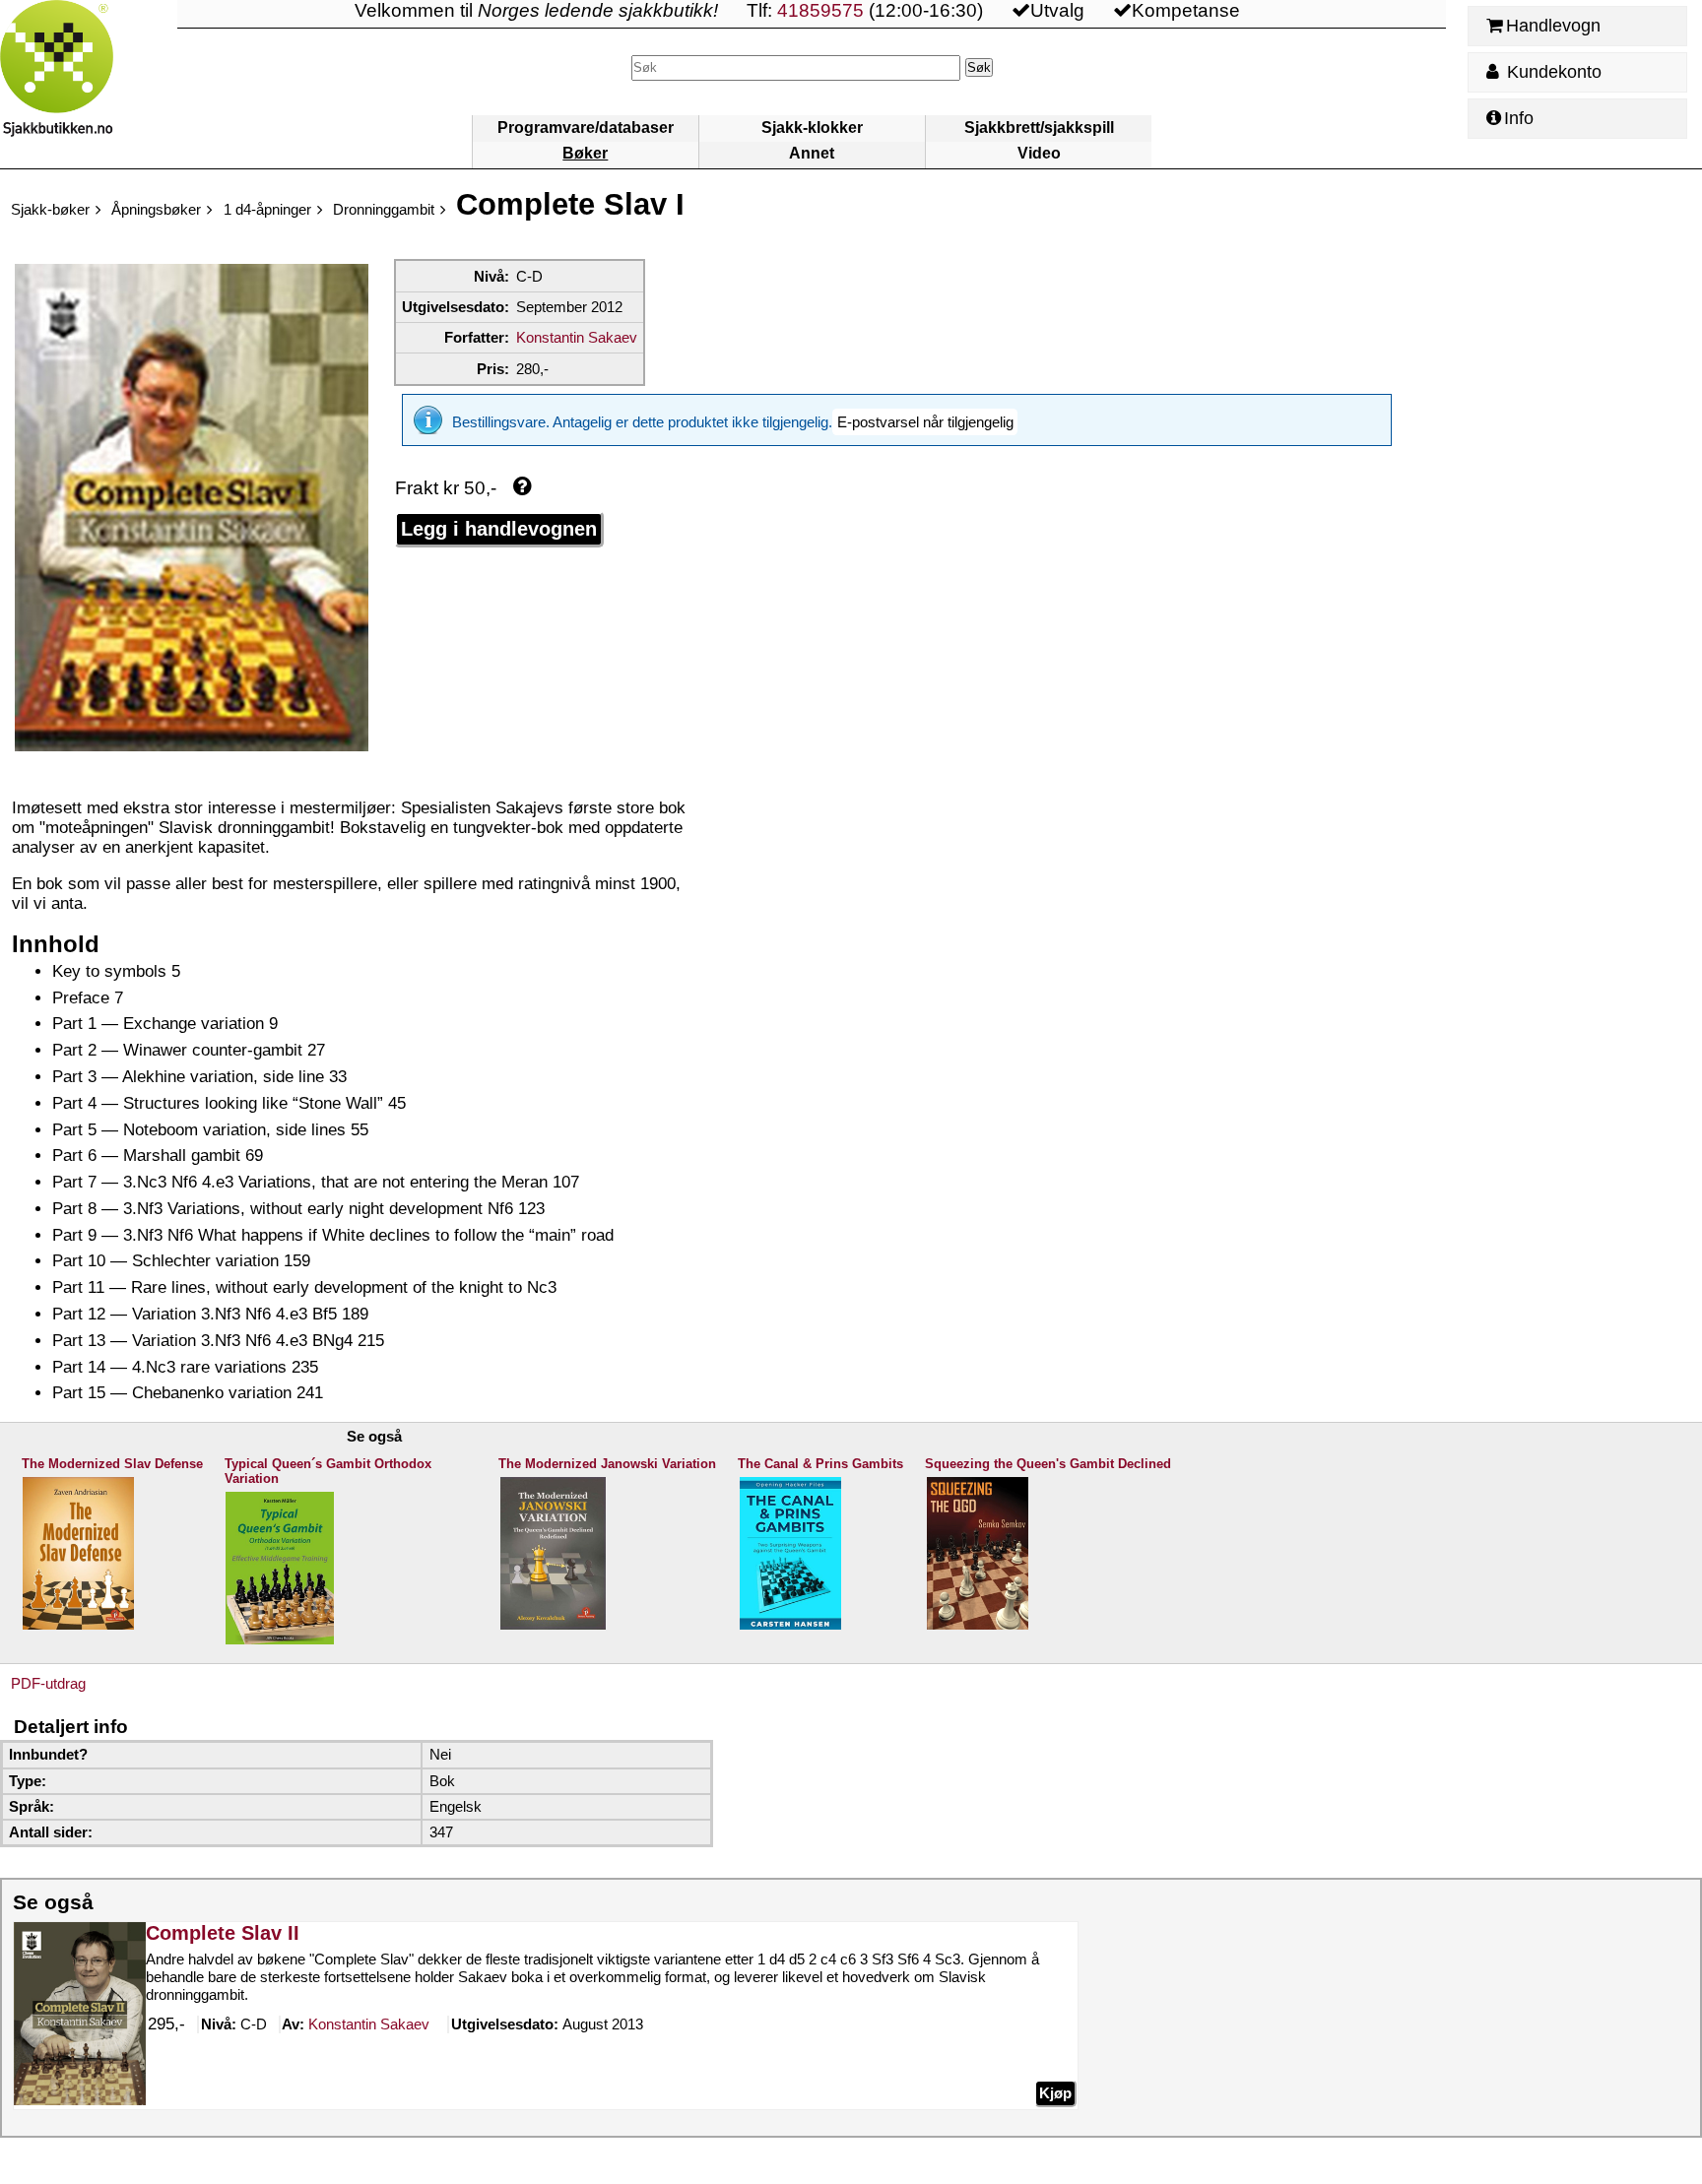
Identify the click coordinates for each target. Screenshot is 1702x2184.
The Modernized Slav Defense (112, 1464)
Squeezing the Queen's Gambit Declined (1048, 1464)
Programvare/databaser (586, 128)
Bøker (585, 153)
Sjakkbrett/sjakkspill (1039, 128)
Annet (812, 153)
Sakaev (369, 2024)
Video (1039, 153)
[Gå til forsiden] (89, 84)
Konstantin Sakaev (577, 337)
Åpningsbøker (156, 209)
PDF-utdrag (48, 1683)
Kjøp (1055, 2093)
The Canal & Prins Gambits (820, 1464)
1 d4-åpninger (267, 209)
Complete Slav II (223, 1933)
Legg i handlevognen (499, 529)
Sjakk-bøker (50, 209)
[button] (925, 422)
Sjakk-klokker (812, 128)
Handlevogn (1553, 26)
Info (1519, 118)
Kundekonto (1552, 72)
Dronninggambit (384, 209)
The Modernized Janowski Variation (607, 1464)
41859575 (820, 10)
